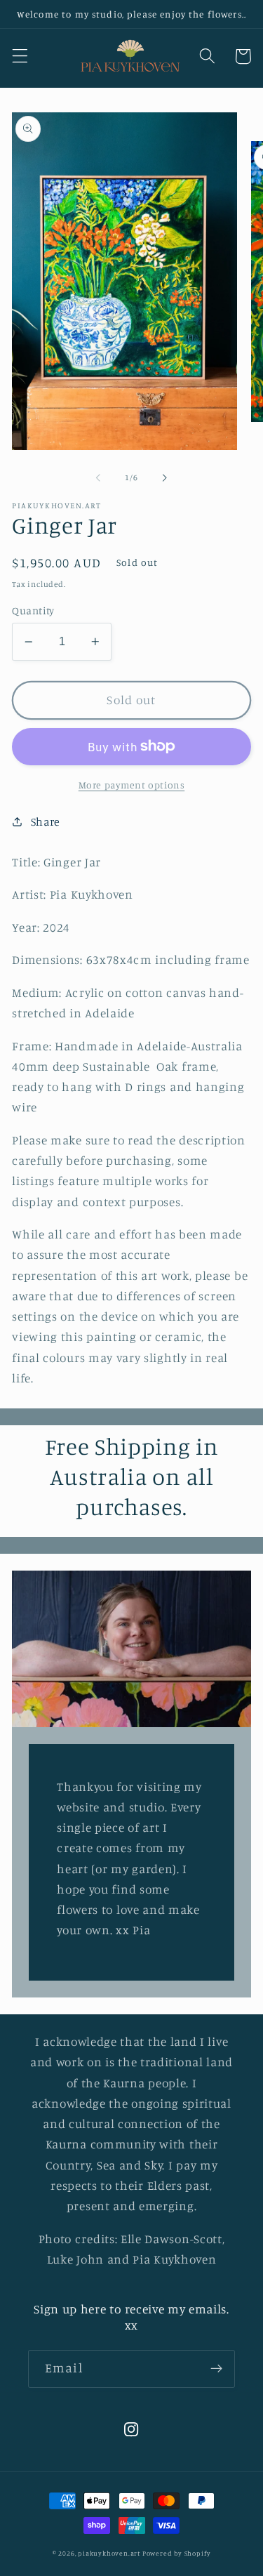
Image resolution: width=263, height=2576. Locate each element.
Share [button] (46, 821)
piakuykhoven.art (109, 2553)
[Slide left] (98, 477)
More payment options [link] (132, 785)
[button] (20, 57)
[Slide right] (165, 477)
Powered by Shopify (177, 2553)
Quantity (33, 610)
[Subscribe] (216, 2369)
